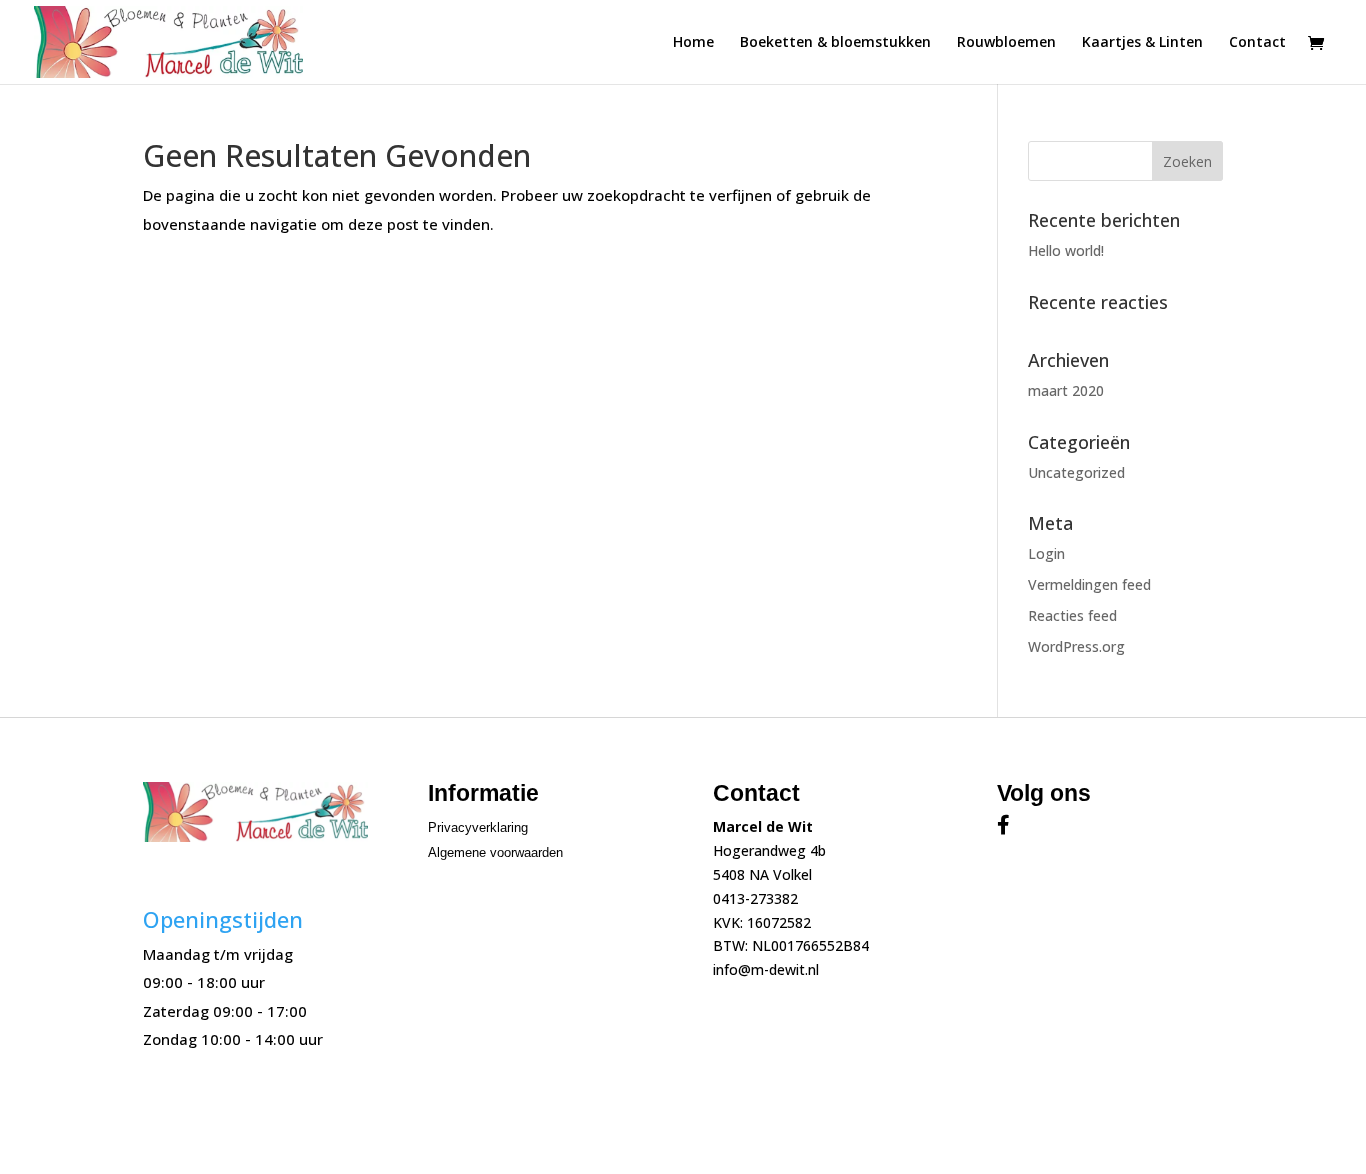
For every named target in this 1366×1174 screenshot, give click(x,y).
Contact (1257, 43)
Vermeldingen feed (1089, 584)
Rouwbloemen (1006, 43)
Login (1046, 553)
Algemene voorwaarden (495, 852)
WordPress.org (1076, 646)
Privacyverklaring (478, 827)
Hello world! (1066, 250)
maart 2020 (1066, 390)
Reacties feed (1072, 615)
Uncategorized (1076, 472)
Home (693, 43)
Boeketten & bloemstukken (835, 43)
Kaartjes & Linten (1142, 43)
